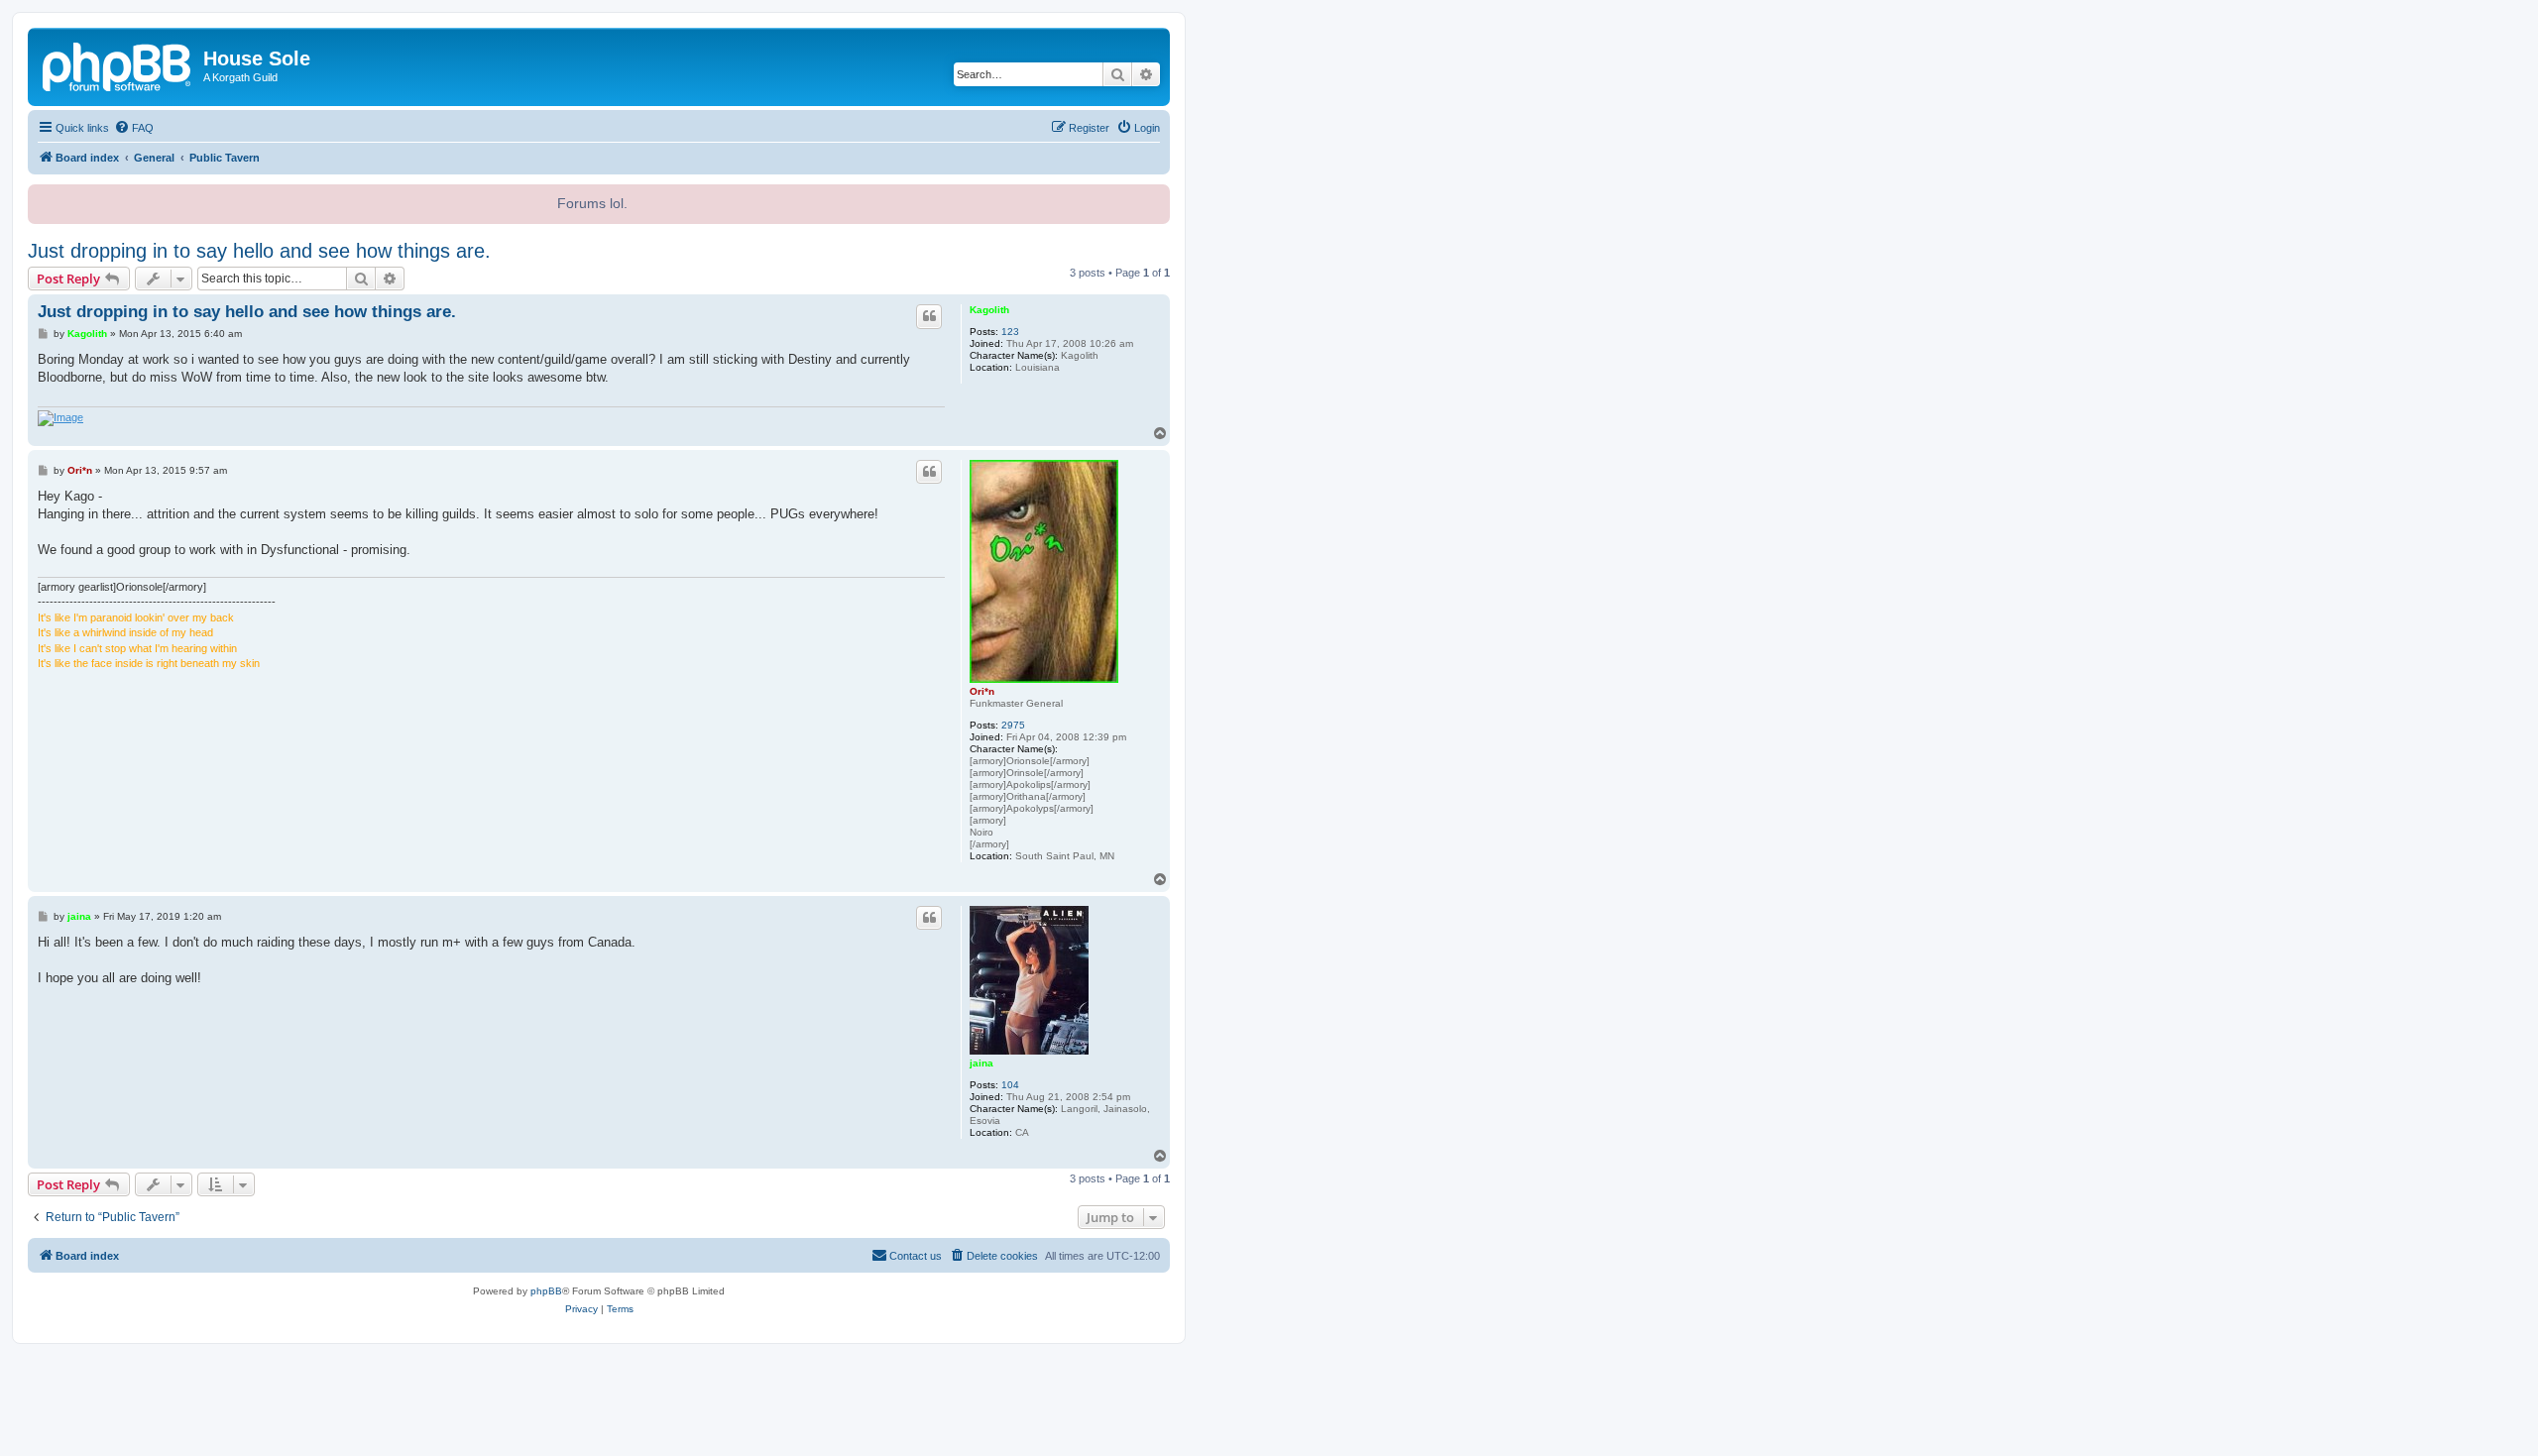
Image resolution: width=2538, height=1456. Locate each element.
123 (1010, 332)
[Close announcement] (1153, 197)
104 (1010, 1085)
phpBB (546, 1291)
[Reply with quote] (929, 316)
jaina (981, 1063)
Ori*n (982, 691)
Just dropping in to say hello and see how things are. (259, 251)
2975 (1013, 725)
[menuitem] (134, 128)
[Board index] (118, 64)
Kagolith (989, 310)
